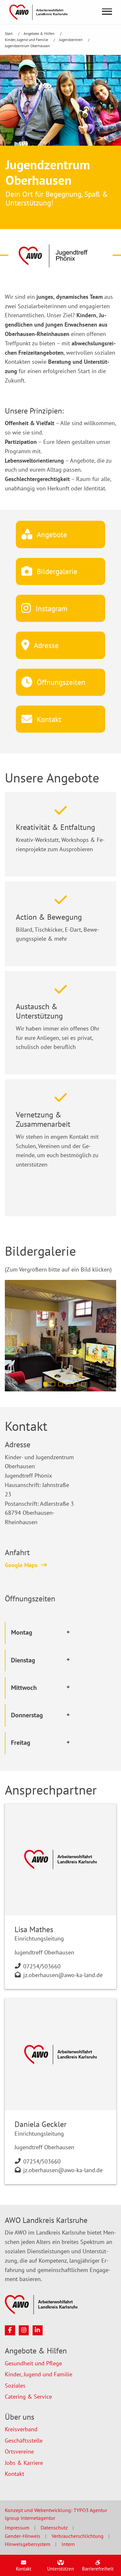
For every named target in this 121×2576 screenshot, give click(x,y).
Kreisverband (21, 2429)
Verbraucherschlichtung (78, 2536)
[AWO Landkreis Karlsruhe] (38, 11)
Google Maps (21, 1565)
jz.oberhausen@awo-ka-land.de (63, 1975)
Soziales (15, 2386)
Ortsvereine (19, 2451)
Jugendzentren (71, 40)
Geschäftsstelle (24, 2440)
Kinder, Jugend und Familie (27, 40)
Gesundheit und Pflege (33, 2363)
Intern (68, 2544)
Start (9, 33)
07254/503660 (42, 1966)
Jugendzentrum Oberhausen (27, 46)
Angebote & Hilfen (40, 33)
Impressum (17, 2528)
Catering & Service (28, 2397)
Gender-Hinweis (23, 2536)
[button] (38, 1384)
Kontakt (15, 2474)
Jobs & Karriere (24, 2463)
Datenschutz (54, 2528)
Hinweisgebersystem (28, 2544)
